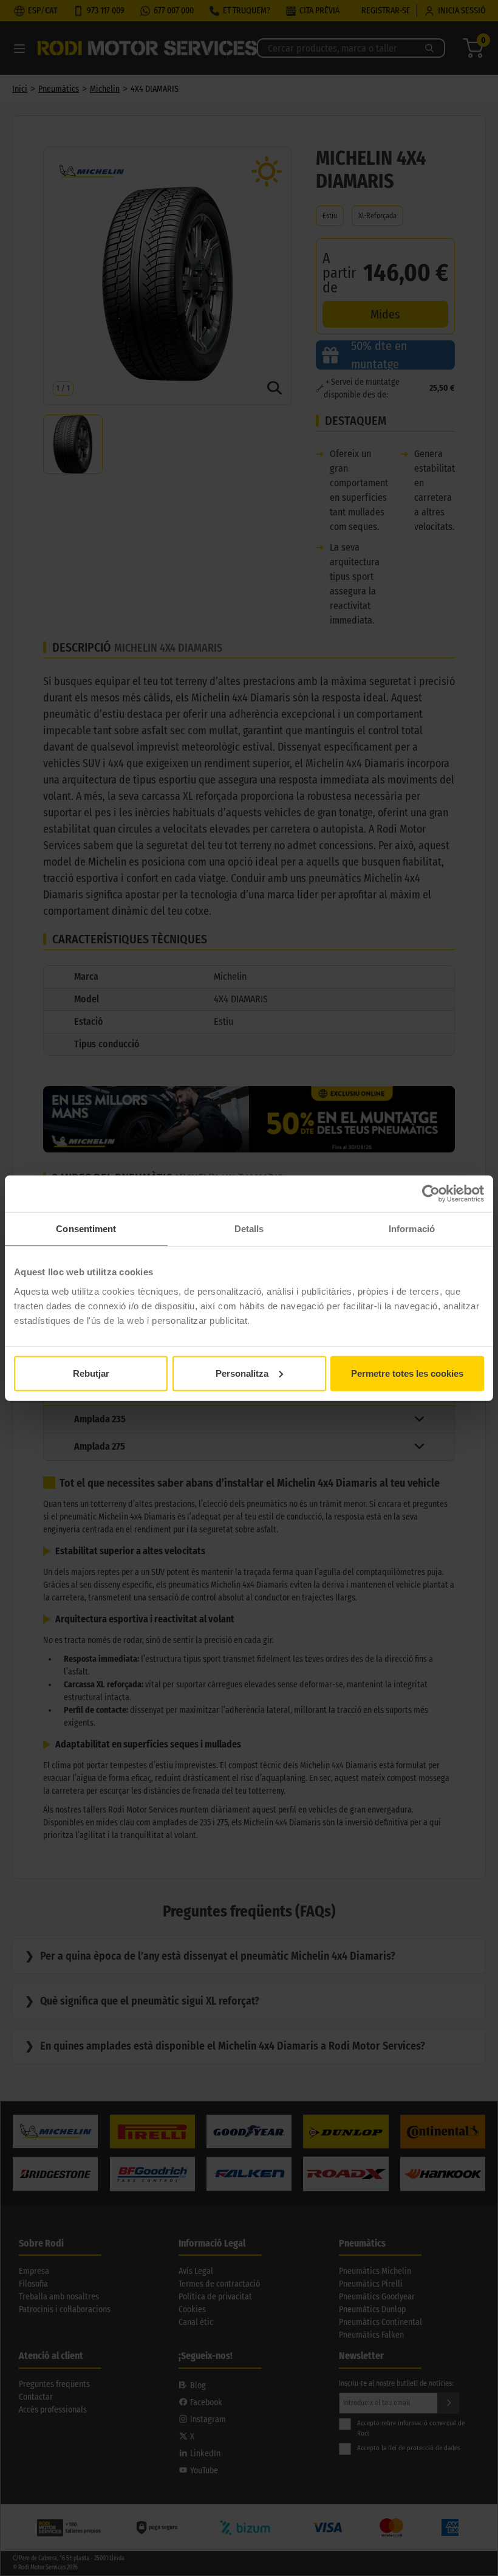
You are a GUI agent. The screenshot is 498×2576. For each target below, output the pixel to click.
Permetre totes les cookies (407, 1373)
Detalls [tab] (249, 1229)
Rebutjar (91, 1373)
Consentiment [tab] (86, 1229)
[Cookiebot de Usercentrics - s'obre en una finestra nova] (431, 1194)
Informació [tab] (412, 1229)
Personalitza (242, 1373)
